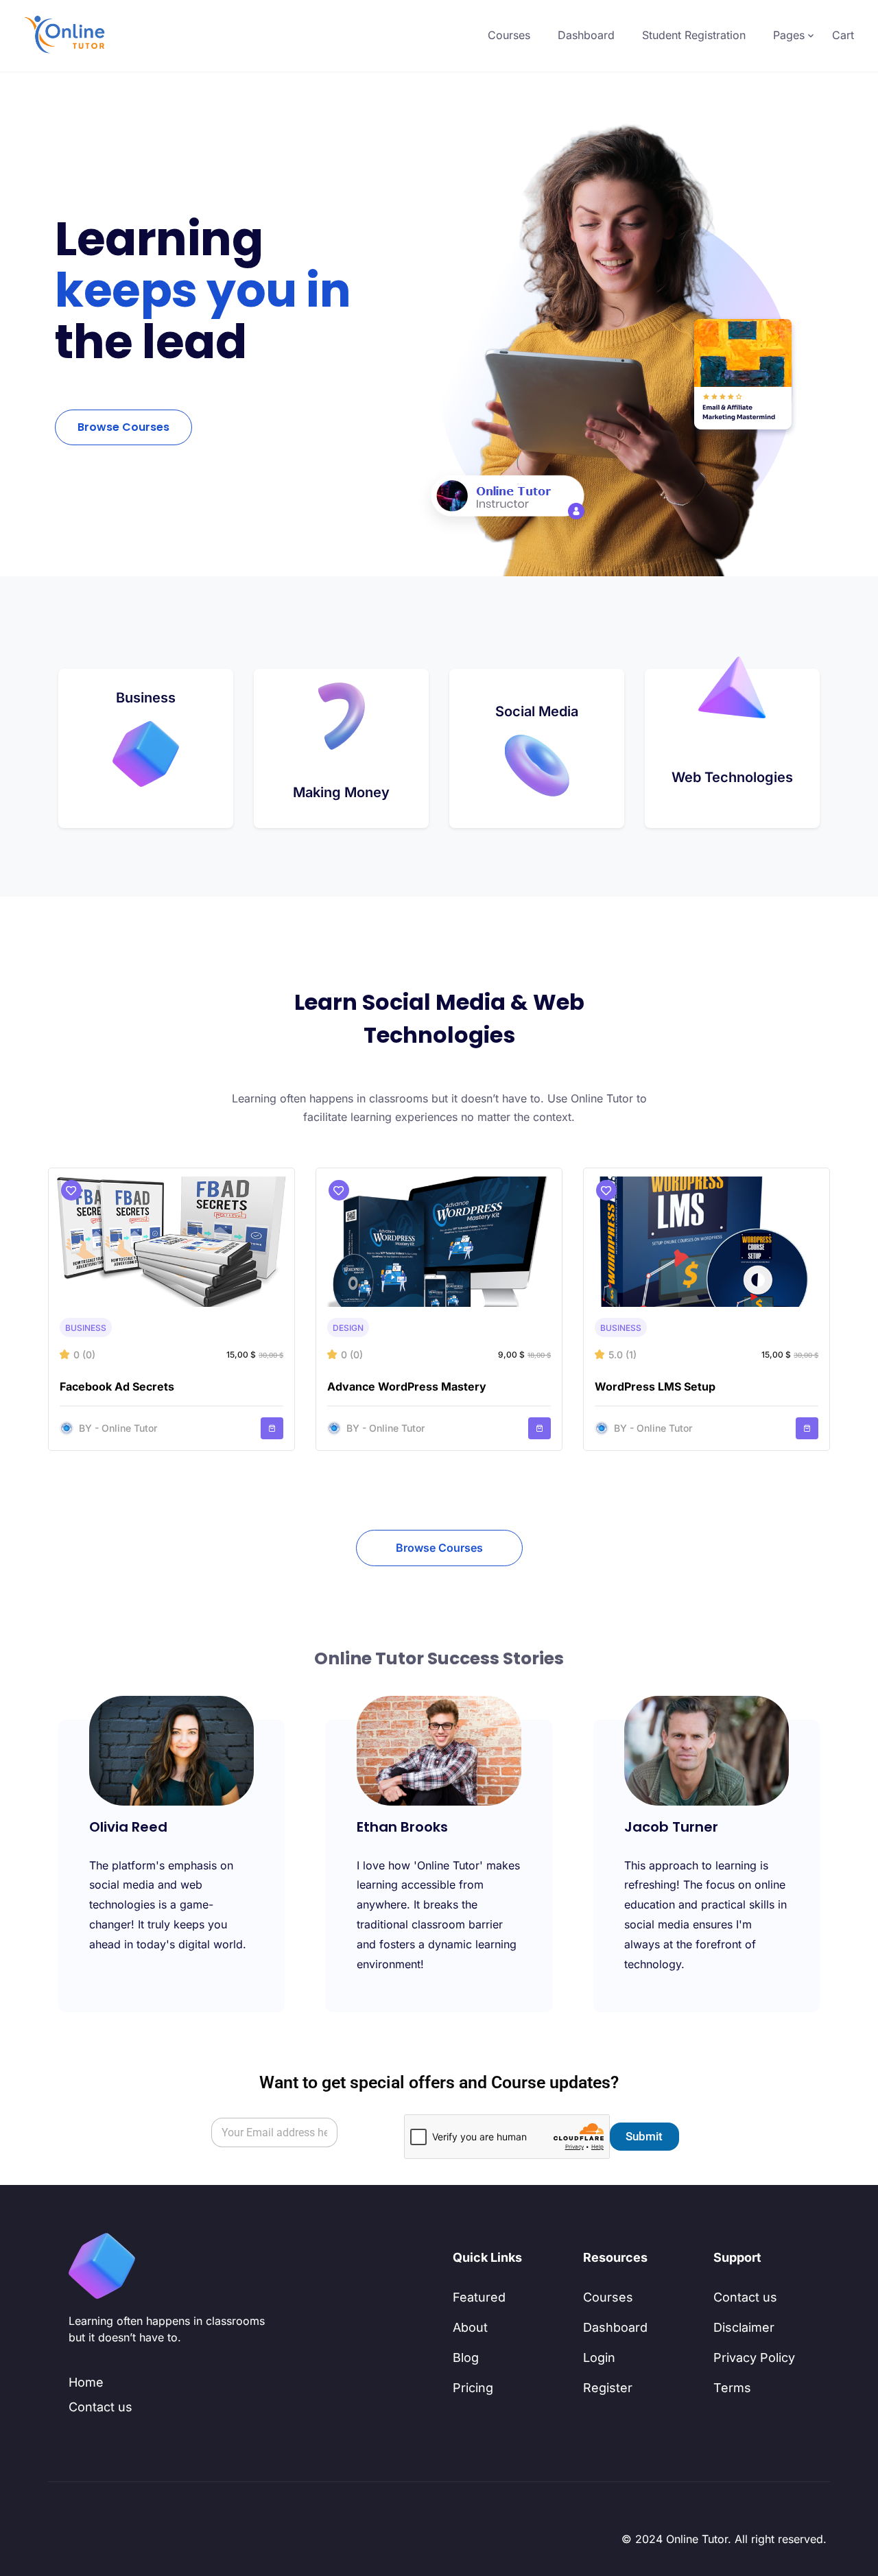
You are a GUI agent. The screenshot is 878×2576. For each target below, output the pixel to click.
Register (608, 2388)
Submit (644, 2136)
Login (599, 2358)
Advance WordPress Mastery (407, 1386)
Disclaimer (744, 2327)
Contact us (100, 2407)
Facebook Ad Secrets (117, 1386)
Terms (732, 2388)
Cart (843, 35)
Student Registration (694, 35)
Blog (466, 2358)
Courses (509, 35)
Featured (479, 2297)
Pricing (473, 2388)
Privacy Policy (754, 2358)
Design (348, 1328)
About (470, 2327)
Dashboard (586, 35)
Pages (789, 35)
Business (86, 1328)
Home (86, 2382)
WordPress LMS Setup (655, 1386)
